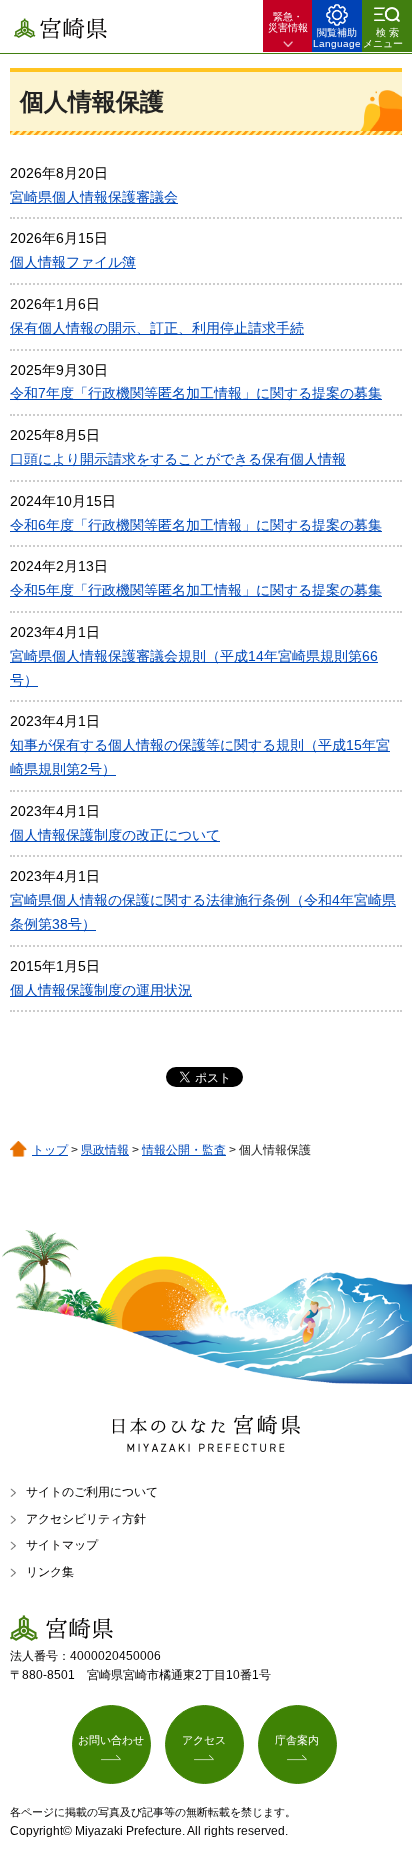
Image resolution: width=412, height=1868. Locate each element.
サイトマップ (62, 1545)
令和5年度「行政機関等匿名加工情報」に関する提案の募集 (196, 590)
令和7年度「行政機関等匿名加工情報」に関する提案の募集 (196, 393)
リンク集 (50, 1572)
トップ (50, 1150)
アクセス (204, 1740)
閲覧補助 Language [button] (337, 38)
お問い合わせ (111, 1740)
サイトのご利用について (92, 1492)
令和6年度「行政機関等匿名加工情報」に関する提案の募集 (196, 525)
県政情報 (105, 1150)
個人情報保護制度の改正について (115, 835)
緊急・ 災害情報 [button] (288, 22)
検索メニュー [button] (383, 38)
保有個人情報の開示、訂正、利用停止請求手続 (157, 328)
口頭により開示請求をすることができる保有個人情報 (178, 459)
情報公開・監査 (184, 1150)
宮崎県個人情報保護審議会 (94, 197)
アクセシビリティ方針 (86, 1519)
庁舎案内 (297, 1740)
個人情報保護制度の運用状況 (101, 990)
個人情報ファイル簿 (73, 262)
